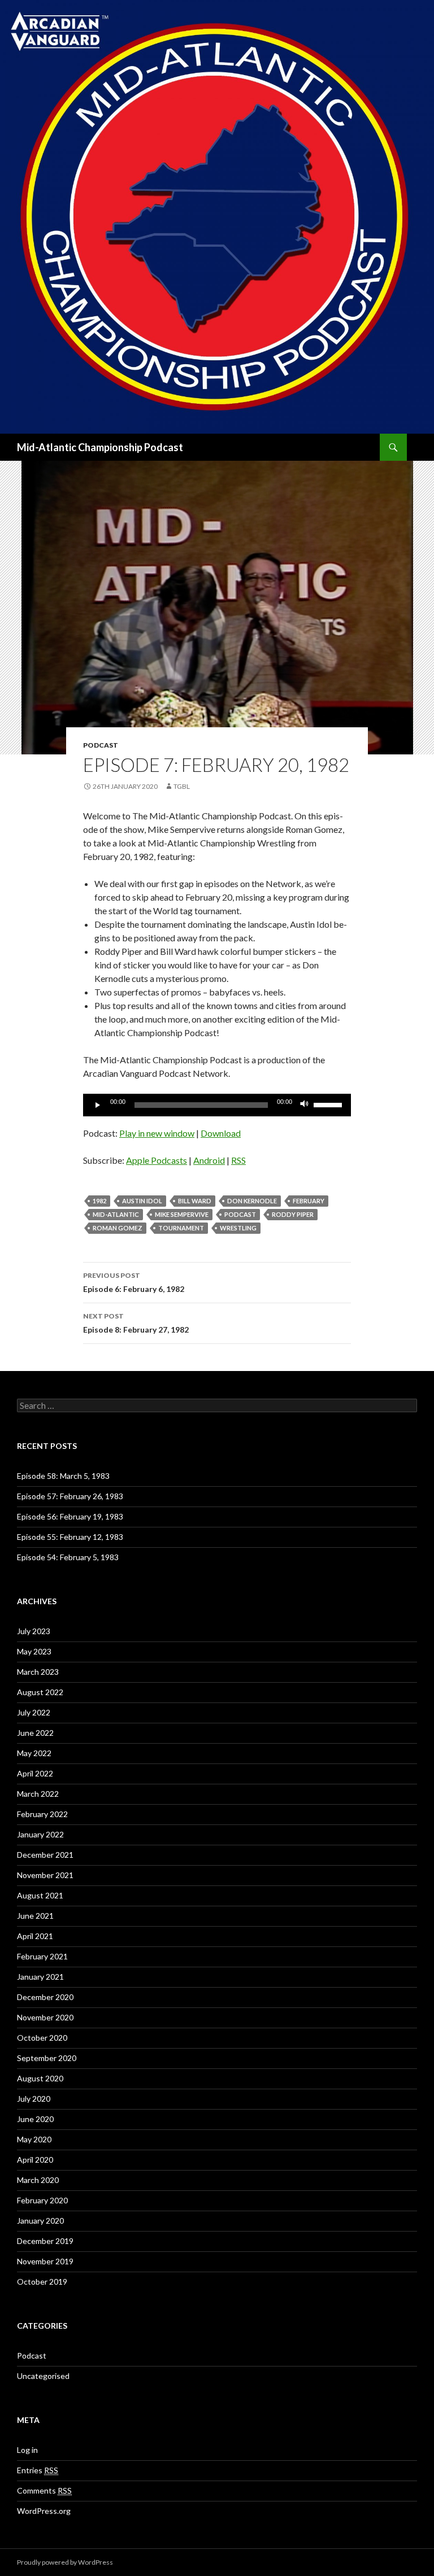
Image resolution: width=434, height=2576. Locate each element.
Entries (38, 2470)
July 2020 (34, 2099)
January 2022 (40, 1834)
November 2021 (45, 1875)
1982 (99, 1201)
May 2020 (34, 2139)
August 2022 (40, 1692)
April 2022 (35, 1773)
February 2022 (42, 1814)
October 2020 (42, 2038)
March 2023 (38, 1672)
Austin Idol (142, 1201)
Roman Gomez (118, 1228)
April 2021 (35, 1936)
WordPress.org (44, 2511)
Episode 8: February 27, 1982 (136, 1323)
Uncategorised (43, 2376)
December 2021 (45, 1855)
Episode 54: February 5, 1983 (68, 1557)
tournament (181, 1228)
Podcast (101, 745)
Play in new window (157, 1133)
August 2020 (40, 2078)
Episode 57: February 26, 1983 (70, 1496)
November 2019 (45, 2261)
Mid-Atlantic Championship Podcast (100, 447)
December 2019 (45, 2241)
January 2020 (40, 2221)
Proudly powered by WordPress (65, 2562)
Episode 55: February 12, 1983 (70, 1537)
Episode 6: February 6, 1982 (134, 1282)
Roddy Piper (293, 1214)
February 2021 (42, 1956)
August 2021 (40, 1895)
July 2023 (34, 1631)
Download (221, 1133)
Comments (44, 2490)
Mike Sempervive (182, 1214)
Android (209, 1160)
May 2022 (34, 1753)
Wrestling (238, 1228)
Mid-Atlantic (116, 1214)
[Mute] (305, 1105)
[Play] (98, 1105)
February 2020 (42, 2200)
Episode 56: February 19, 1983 (70, 1516)
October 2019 (42, 2282)
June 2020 (35, 2119)
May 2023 (34, 1651)
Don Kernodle (252, 1201)
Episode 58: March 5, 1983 (63, 1476)
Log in (27, 2450)
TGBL (182, 786)
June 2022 (35, 1733)
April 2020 (35, 2160)
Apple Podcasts (157, 1160)
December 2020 (45, 1997)
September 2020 (47, 2058)
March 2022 (38, 1794)
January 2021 (40, 1977)
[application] (217, 1105)
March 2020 (38, 2180)
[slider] (329, 1104)
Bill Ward (195, 1201)
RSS (238, 1160)
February (309, 1201)
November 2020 (45, 2017)
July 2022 (34, 1712)
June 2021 (35, 1916)
